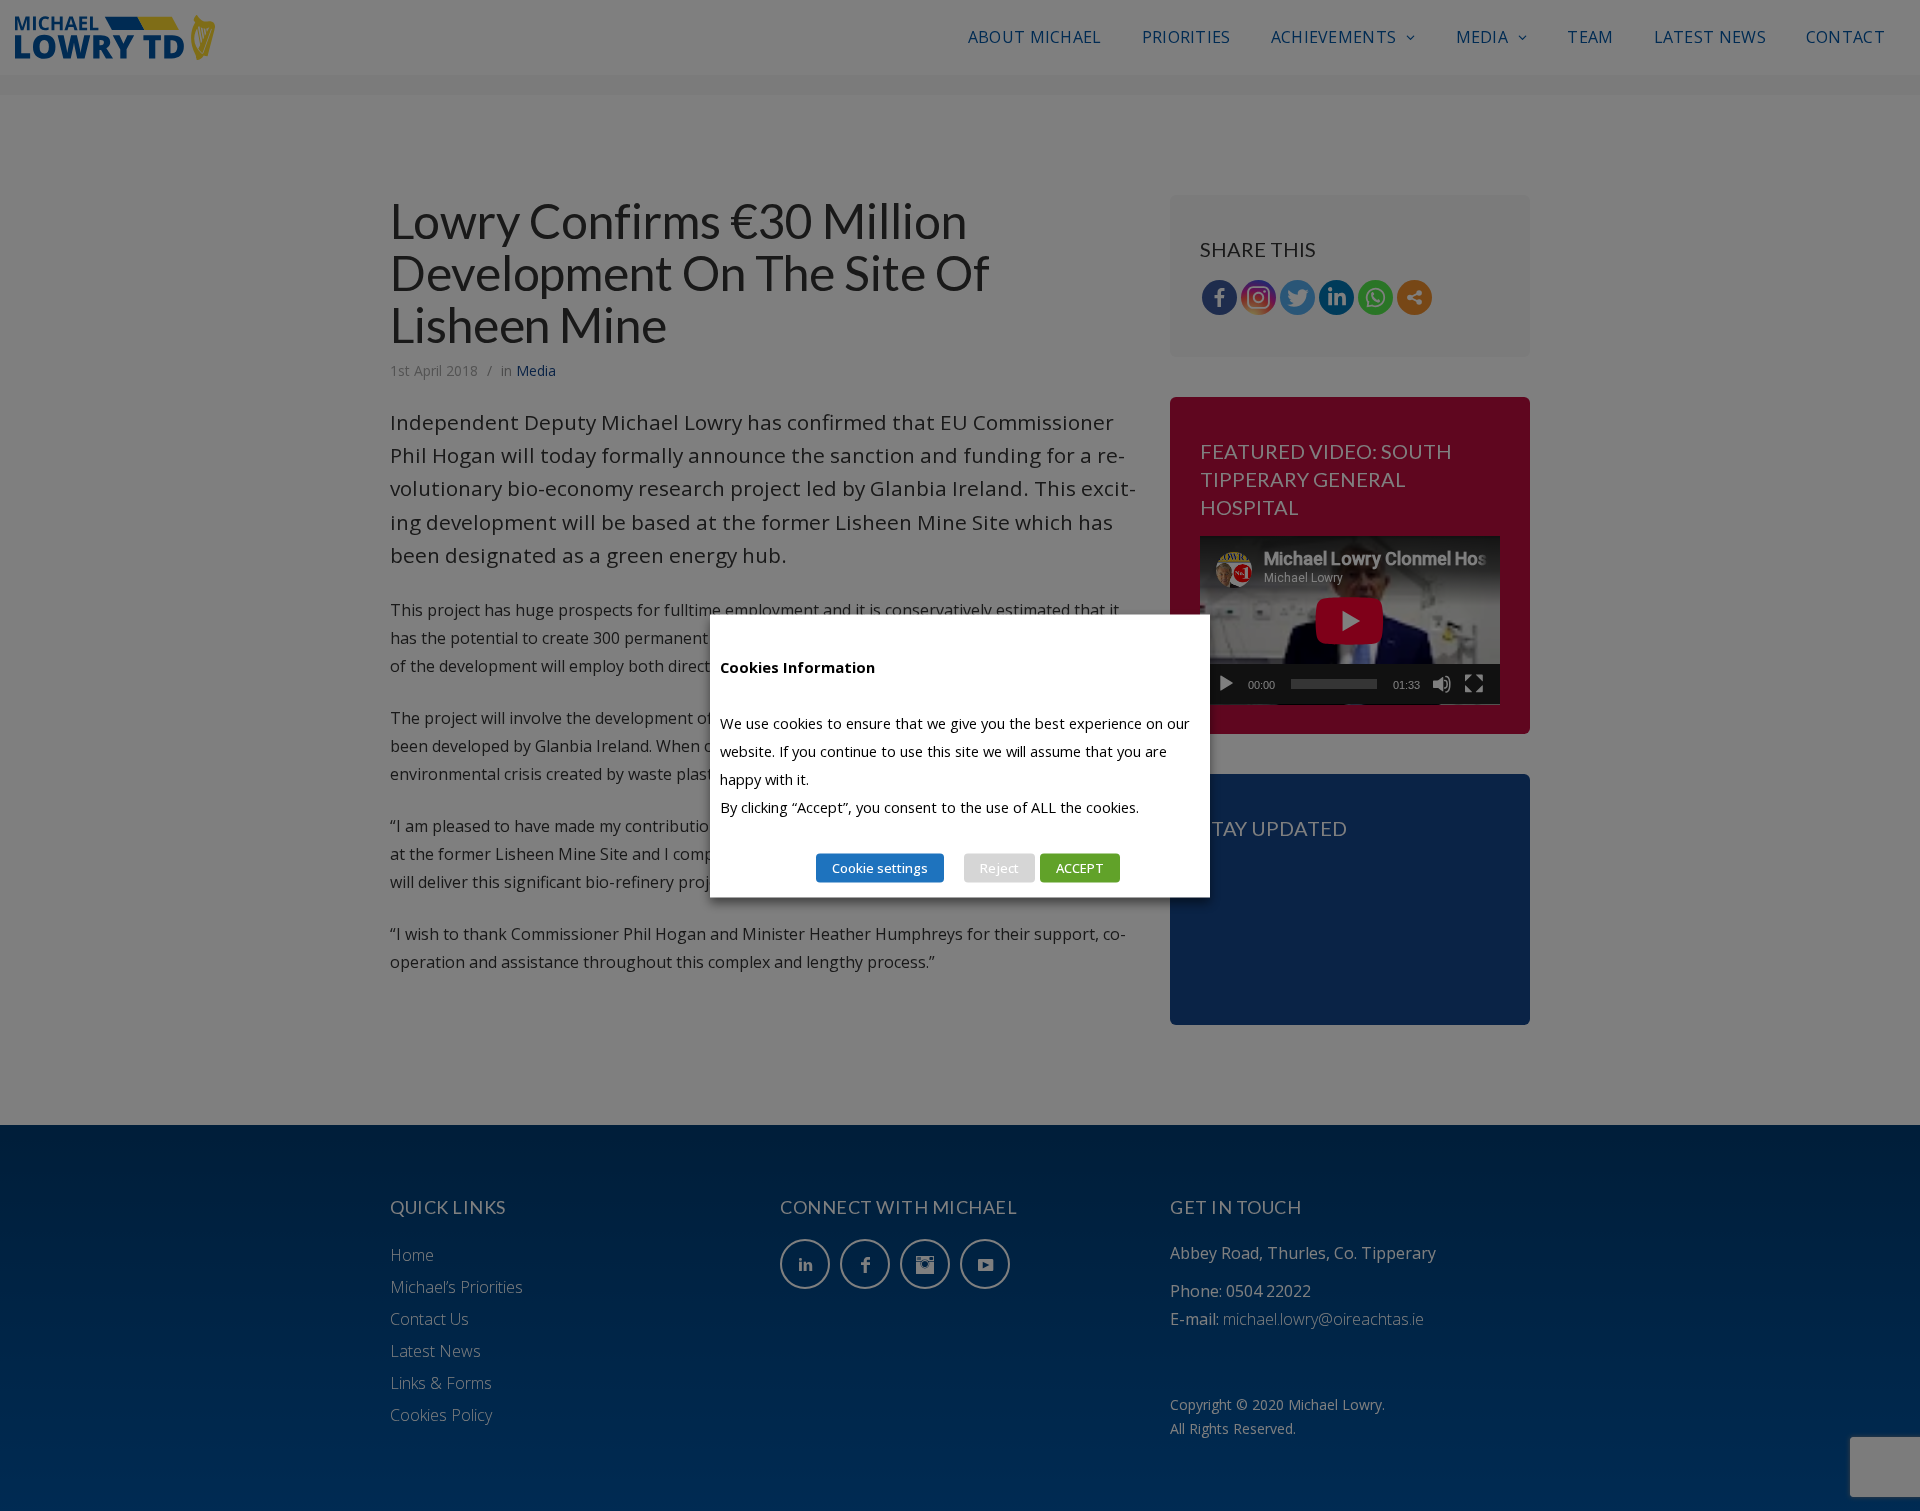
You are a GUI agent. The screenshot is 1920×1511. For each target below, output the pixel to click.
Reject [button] (999, 867)
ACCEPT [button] (1080, 867)
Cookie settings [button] (880, 867)
